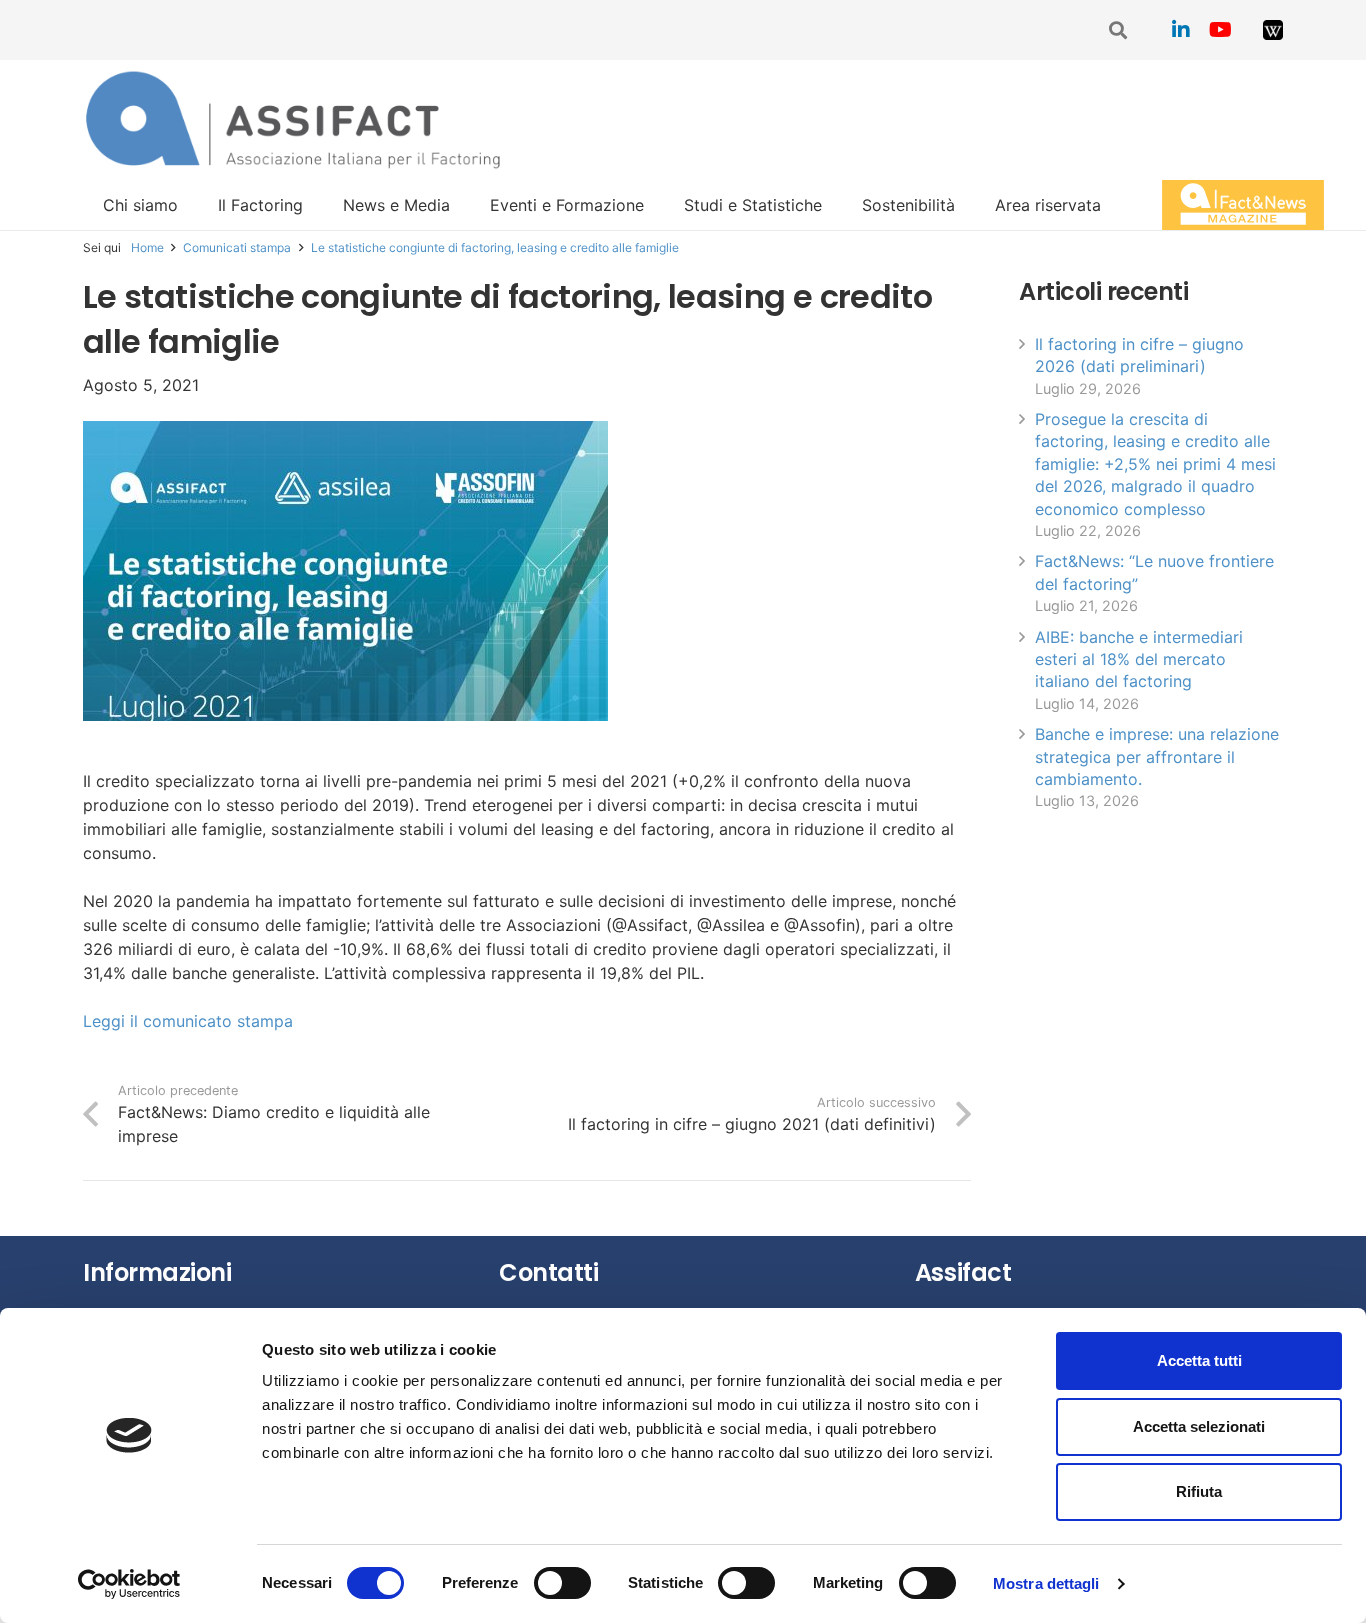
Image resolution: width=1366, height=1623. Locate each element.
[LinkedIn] (1181, 30)
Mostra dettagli (1046, 1583)
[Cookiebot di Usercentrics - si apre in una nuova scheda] (129, 1584)
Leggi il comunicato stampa (188, 1021)
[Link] (1273, 30)
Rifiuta (1199, 1491)
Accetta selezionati (1199, 1426)
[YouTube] (1221, 30)
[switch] (562, 1583)
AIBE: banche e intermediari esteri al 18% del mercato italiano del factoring (1139, 659)
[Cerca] (1119, 30)
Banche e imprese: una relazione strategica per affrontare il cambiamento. (1157, 756)
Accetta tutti (1199, 1360)
